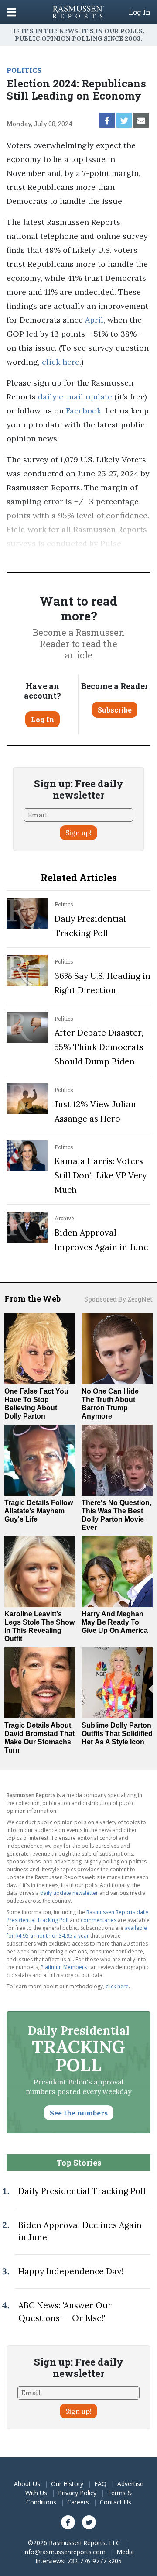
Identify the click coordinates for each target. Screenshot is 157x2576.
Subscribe (115, 710)
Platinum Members (64, 1967)
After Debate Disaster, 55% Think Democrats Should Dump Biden (99, 1047)
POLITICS (24, 70)
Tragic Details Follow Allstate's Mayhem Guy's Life (39, 1511)
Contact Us (116, 2502)
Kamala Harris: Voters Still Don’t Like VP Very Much (101, 1175)
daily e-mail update (74, 397)
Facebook (82, 411)
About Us (27, 2484)
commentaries (99, 1920)
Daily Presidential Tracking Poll (82, 2191)
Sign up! (78, 833)
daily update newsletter (69, 1893)
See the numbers (79, 2113)
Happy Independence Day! (71, 2271)
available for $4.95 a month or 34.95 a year (77, 1932)
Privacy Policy (77, 2493)
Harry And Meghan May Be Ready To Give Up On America (115, 1622)
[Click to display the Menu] (12, 12)
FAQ (100, 2484)
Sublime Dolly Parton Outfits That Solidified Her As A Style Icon (117, 1734)
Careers (78, 2502)
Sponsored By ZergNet (118, 1299)
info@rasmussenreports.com (65, 2552)
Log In (140, 12)
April (94, 320)
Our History (67, 2484)
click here (61, 362)
